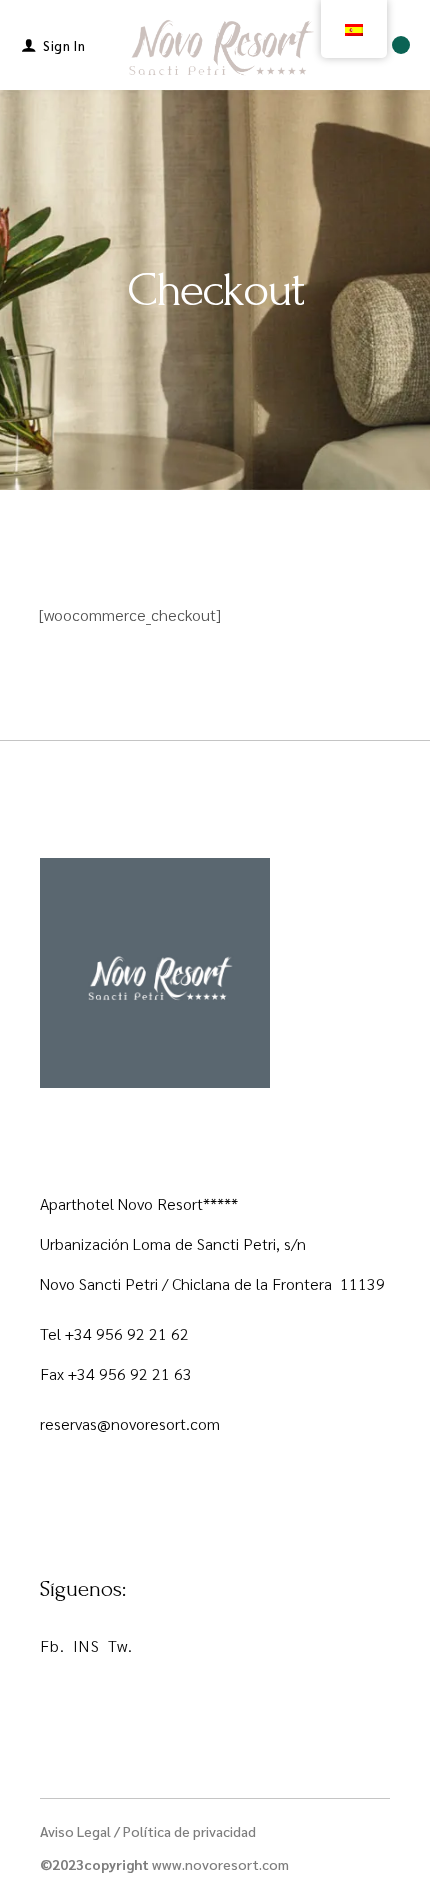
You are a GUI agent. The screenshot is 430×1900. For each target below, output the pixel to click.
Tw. (120, 1645)
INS (86, 1645)
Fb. (52, 1645)
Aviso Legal (75, 1831)
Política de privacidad (189, 1831)
